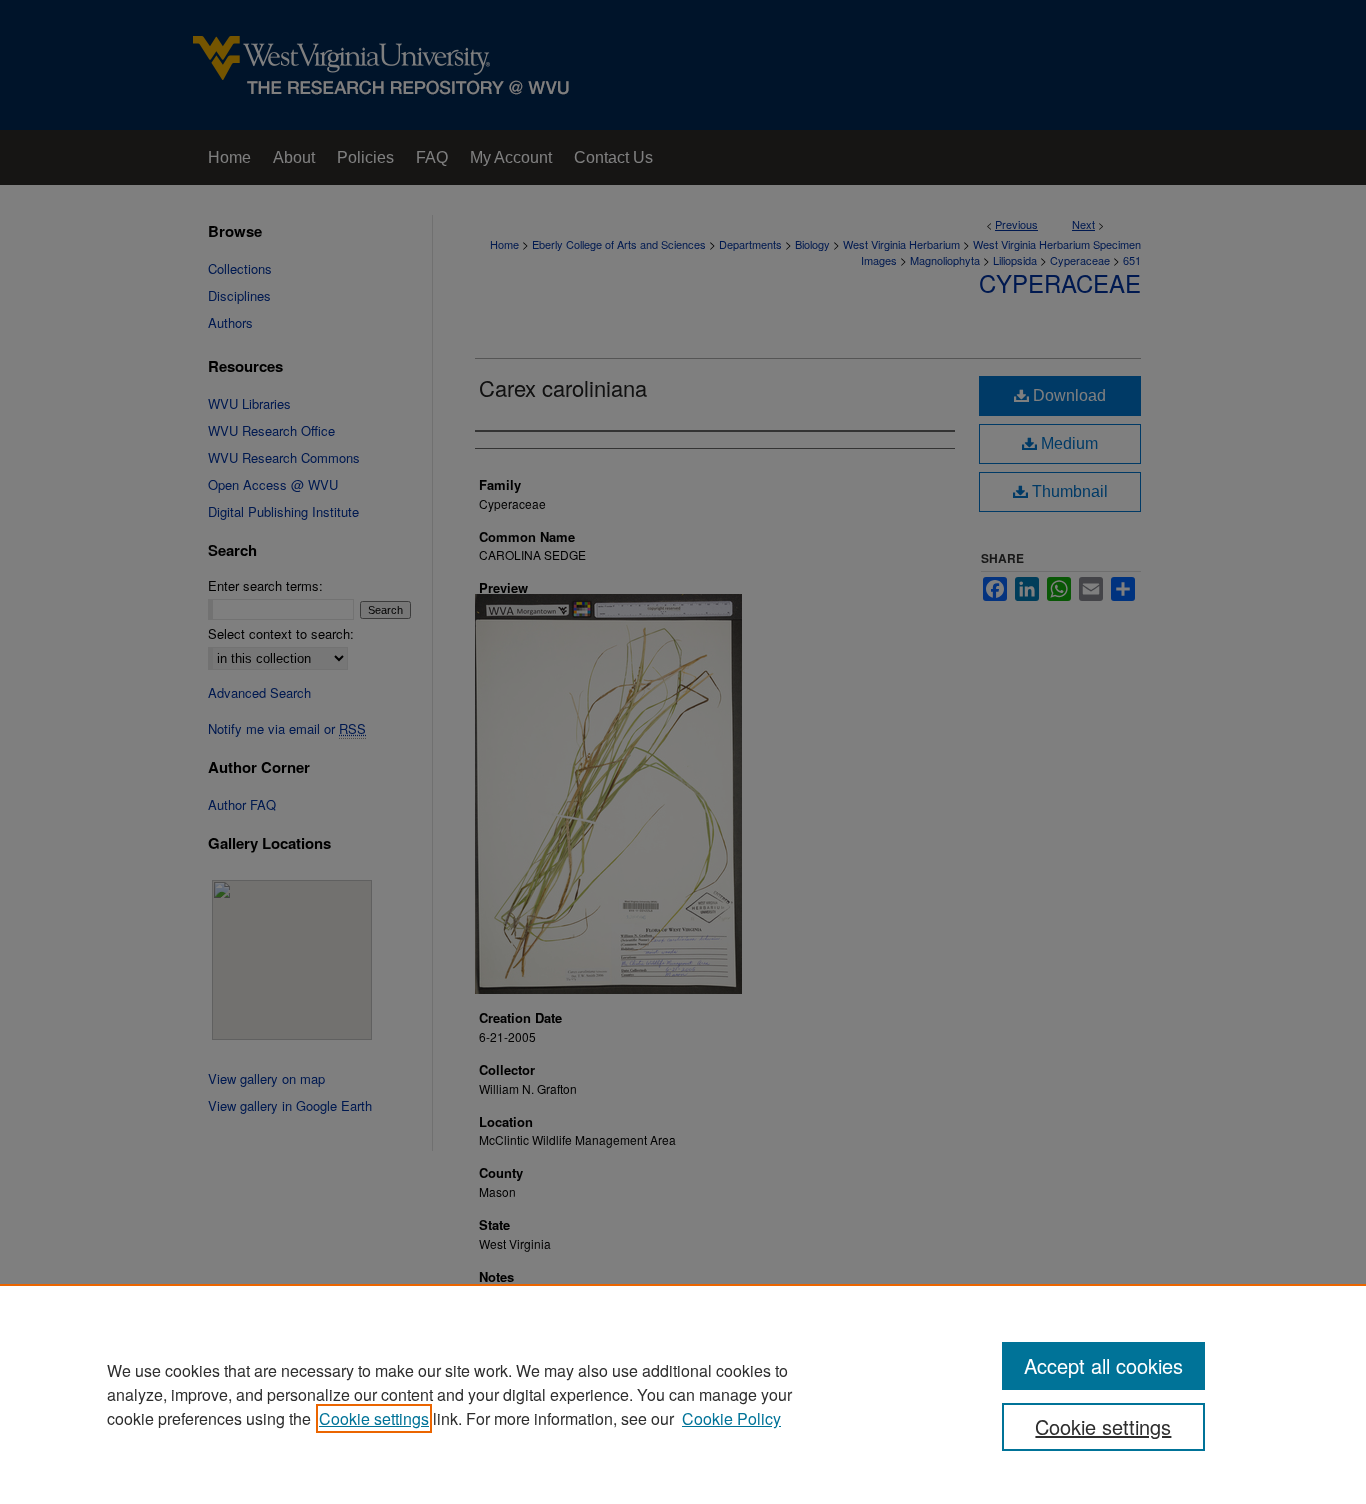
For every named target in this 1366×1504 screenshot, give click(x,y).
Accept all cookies (1103, 1365)
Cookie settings (374, 1418)
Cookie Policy (731, 1418)
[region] (683, 1394)
